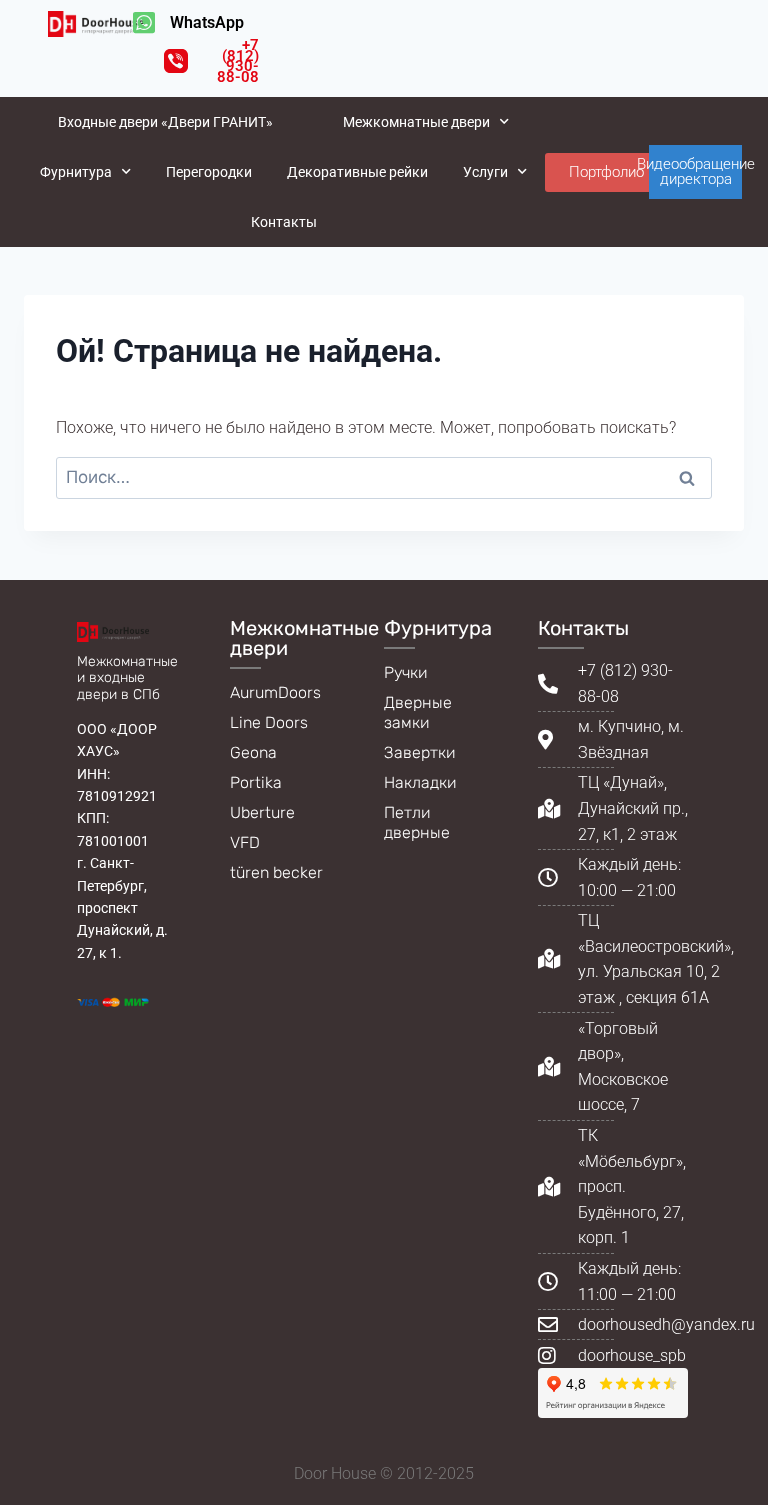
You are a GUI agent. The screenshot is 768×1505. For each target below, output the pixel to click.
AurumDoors (275, 692)
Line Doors (269, 722)
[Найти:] (384, 477)
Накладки (420, 782)
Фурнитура (76, 172)
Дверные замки (418, 712)
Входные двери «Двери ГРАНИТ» (165, 122)
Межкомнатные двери (416, 122)
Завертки (420, 752)
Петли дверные (417, 822)
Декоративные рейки (357, 172)
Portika (256, 782)
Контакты (284, 222)
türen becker (276, 872)
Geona (253, 752)
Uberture (262, 812)
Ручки (406, 672)
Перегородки (209, 172)
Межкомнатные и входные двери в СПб (127, 678)
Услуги (485, 172)
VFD (245, 842)
